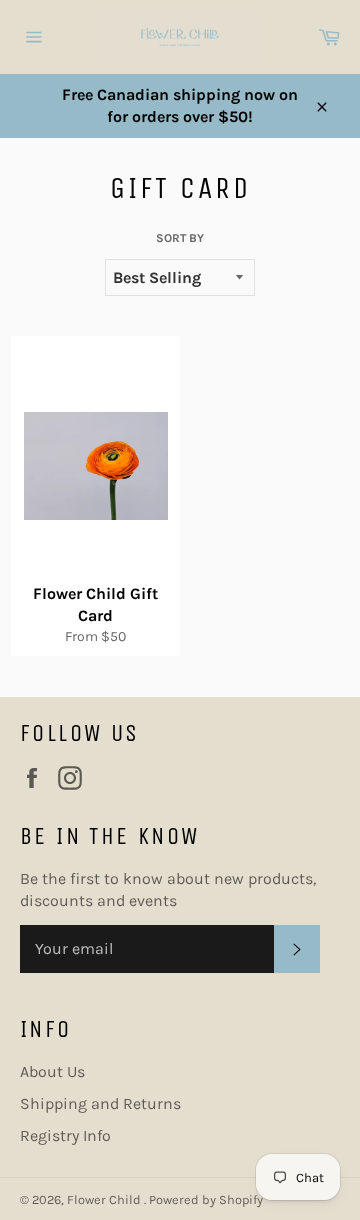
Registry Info (65, 1135)
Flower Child (105, 1199)
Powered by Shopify (206, 1199)
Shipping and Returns (100, 1103)
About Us (52, 1071)
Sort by (180, 238)
